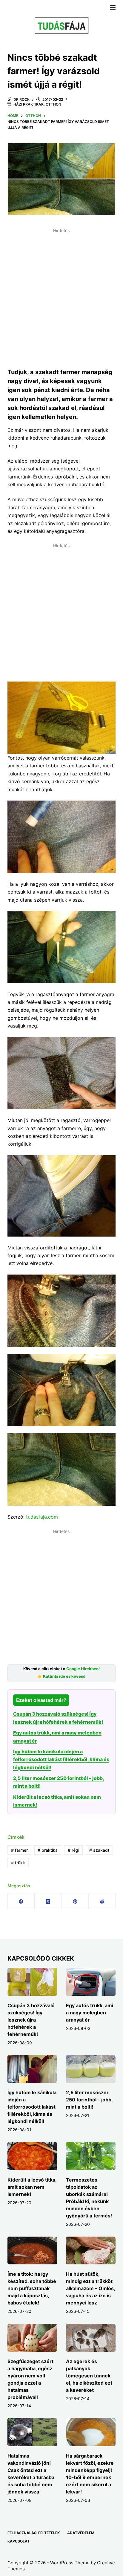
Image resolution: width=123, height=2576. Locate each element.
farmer (19, 1850)
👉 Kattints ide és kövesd (61, 1676)
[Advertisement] (61, 297)
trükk (18, 1863)
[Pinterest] (75, 1901)
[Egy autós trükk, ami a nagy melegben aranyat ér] (91, 1982)
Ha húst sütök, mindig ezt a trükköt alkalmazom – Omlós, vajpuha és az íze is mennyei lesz (90, 2288)
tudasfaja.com (41, 1517)
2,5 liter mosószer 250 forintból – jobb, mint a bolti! (89, 2100)
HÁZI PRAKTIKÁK (29, 104)
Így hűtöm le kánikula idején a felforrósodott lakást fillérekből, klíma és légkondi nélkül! (61, 1759)
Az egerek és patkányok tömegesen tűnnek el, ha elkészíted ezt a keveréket (89, 2376)
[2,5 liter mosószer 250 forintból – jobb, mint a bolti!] (91, 2069)
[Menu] (113, 7)
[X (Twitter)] (48, 1901)
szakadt (99, 1850)
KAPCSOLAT (19, 2541)
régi (73, 1850)
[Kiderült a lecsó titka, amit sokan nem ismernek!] (32, 2156)
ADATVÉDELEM (81, 2533)
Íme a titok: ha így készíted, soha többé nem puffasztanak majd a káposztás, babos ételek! (32, 2288)
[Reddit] (102, 1901)
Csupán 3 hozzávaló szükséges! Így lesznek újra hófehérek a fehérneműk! (31, 2020)
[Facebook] (21, 1901)
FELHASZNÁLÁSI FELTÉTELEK (34, 2533)
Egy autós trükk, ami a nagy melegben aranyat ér (90, 2013)
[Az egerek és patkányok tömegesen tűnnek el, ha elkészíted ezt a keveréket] (91, 2338)
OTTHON (53, 104)
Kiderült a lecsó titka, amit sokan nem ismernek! (32, 2187)
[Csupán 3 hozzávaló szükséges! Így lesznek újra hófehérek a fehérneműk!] (32, 1982)
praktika (48, 1850)
